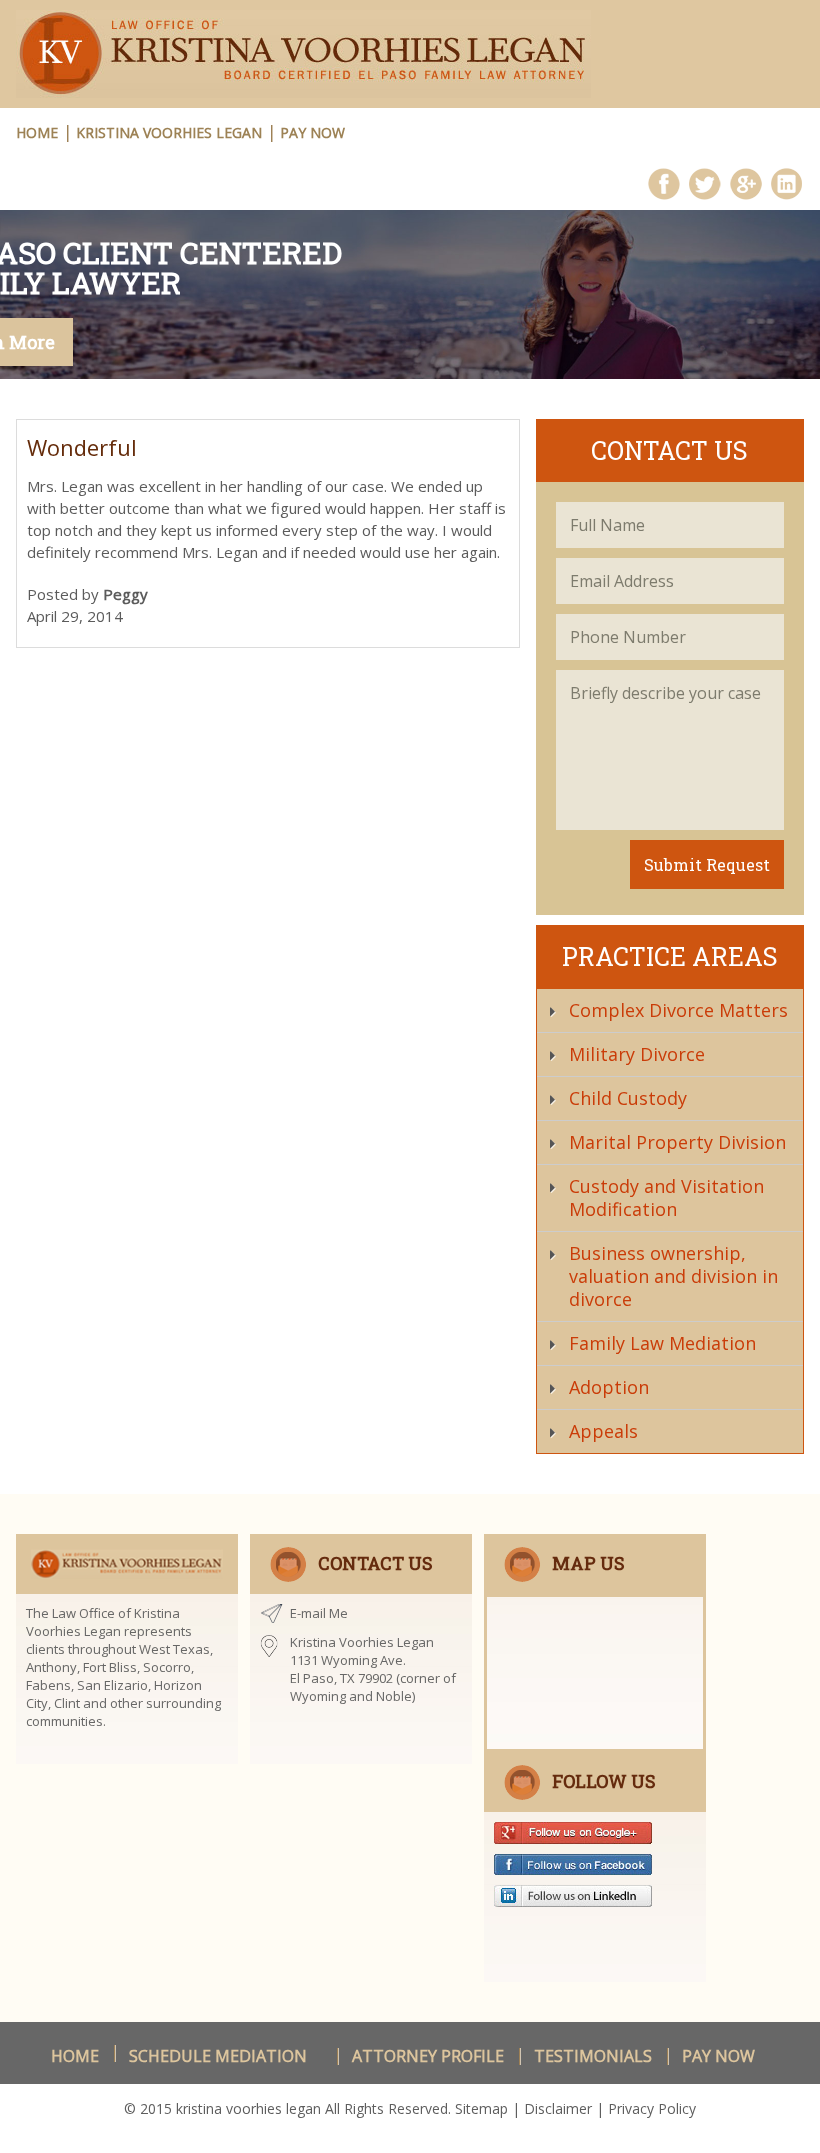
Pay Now (312, 132)
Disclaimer (558, 2108)
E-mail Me (319, 1613)
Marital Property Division (677, 1142)
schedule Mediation (218, 2056)
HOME (37, 132)
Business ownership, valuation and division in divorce (673, 1276)
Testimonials (593, 2056)
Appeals (603, 1431)
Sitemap (481, 2108)
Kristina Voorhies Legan (169, 132)
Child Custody (628, 1098)
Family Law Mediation (662, 1343)
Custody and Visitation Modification (666, 1197)
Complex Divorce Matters (678, 1010)
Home (75, 2056)
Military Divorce (637, 1054)
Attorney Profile (428, 2056)
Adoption (609, 1387)
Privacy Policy (652, 2108)
